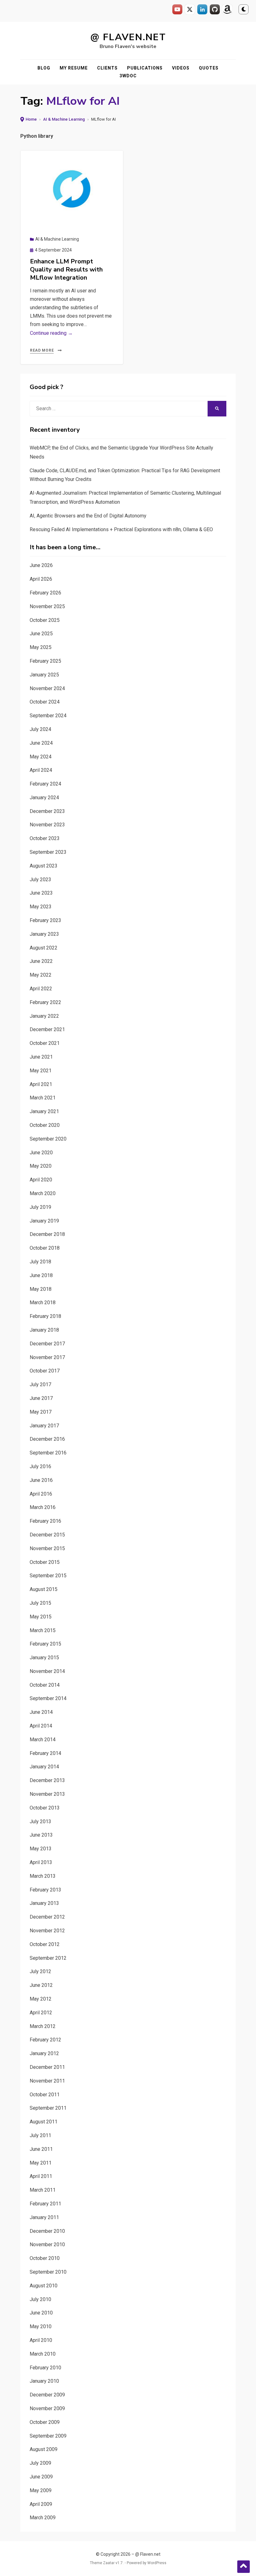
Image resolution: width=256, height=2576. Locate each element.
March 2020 (43, 1193)
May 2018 (41, 1289)
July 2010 (40, 2299)
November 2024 (47, 688)
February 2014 (45, 1753)
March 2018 (43, 1302)
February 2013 (45, 1890)
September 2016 (48, 1453)
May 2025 (41, 647)
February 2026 (45, 593)
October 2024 (45, 702)
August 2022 (44, 948)
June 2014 (41, 1712)
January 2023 (44, 934)
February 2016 (45, 1521)
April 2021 (41, 1084)
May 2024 (41, 757)
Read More (42, 350)
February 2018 (45, 1316)
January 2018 (44, 1330)
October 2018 (45, 1248)
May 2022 (41, 975)
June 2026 (41, 565)
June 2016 (41, 1480)
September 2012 (48, 1958)
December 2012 (47, 1917)
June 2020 (41, 1153)
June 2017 (41, 1398)
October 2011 (45, 2095)
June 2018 (41, 1275)
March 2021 (43, 1098)
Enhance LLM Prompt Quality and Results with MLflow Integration (66, 269)
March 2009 (43, 2518)
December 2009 (47, 2395)
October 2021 (45, 1043)
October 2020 (45, 1125)
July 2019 (40, 1207)
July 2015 (40, 1603)
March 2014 (43, 1740)
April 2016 (41, 1494)
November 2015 (47, 1548)
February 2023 (45, 920)
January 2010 (44, 2381)
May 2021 (41, 1071)
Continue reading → (51, 333)
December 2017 (47, 1344)
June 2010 (41, 2313)
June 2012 (41, 1985)
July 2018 (40, 1262)
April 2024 (41, 770)
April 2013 (41, 1862)
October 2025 (45, 620)
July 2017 (40, 1384)
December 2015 (47, 1535)
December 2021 (47, 1029)
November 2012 (47, 1931)
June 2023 (41, 893)
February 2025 (45, 661)
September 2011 (48, 2108)
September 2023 (48, 852)
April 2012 (41, 2013)
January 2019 (44, 1221)
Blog (44, 68)
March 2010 (43, 2354)
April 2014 (41, 1726)
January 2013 (44, 1903)
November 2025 (47, 606)
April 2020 (41, 1180)
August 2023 (44, 866)
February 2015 (45, 1644)
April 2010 (41, 2340)
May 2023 (41, 907)
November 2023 (47, 825)
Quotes (209, 68)
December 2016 (47, 1439)
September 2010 (48, 2272)
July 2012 (40, 1971)
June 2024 (41, 743)
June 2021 (41, 1057)
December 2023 (47, 811)
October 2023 (45, 838)
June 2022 (41, 961)
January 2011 (44, 2217)
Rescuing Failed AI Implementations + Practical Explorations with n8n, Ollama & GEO (121, 529)
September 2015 (48, 1576)
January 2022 (44, 1016)
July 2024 (40, 729)
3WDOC (128, 76)
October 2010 (45, 2258)
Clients (107, 68)
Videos (181, 68)
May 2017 (41, 1412)
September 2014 (48, 1698)
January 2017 (44, 1426)
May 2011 (41, 2163)
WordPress (157, 2563)
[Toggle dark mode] (244, 9)
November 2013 (47, 1794)
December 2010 (47, 2231)
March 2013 (43, 1876)
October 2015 (45, 1562)
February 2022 (45, 1002)
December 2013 (47, 1780)
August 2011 (44, 2122)
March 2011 (43, 2190)
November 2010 (47, 2244)
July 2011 (40, 2135)
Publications (145, 68)
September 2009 (48, 2436)
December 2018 (47, 1234)
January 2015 (44, 1658)
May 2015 (41, 1617)
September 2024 (48, 716)
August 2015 (44, 1589)
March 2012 (43, 2026)
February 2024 (45, 784)
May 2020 (41, 1166)
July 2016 (40, 1466)
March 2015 (43, 1630)
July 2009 (40, 2463)
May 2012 (41, 1999)
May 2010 (41, 2326)
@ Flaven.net (128, 37)
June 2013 (41, 1835)
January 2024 (44, 798)
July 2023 (40, 879)
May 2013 (41, 1849)
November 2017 (47, 1357)
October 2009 (45, 2422)
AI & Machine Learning (64, 119)
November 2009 (47, 2408)
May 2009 (41, 2490)
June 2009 (41, 2477)
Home (31, 119)
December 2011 (47, 2067)
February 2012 (45, 2040)
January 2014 (44, 1767)
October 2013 (45, 1808)
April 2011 (41, 2176)
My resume (74, 68)
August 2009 (44, 2449)
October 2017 (45, 1371)
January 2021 (44, 1111)
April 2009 (41, 2504)
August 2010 (44, 2286)
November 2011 (47, 2081)
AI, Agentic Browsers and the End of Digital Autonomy (88, 516)
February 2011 (45, 2204)
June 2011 (41, 2149)
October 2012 (45, 1944)
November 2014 (47, 1671)
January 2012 (44, 2053)
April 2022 (41, 989)
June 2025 (41, 634)
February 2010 (45, 2368)
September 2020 (48, 1139)
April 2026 (41, 579)
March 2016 (43, 1507)
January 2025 (44, 675)
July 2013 (40, 1821)
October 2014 (45, 1685)
